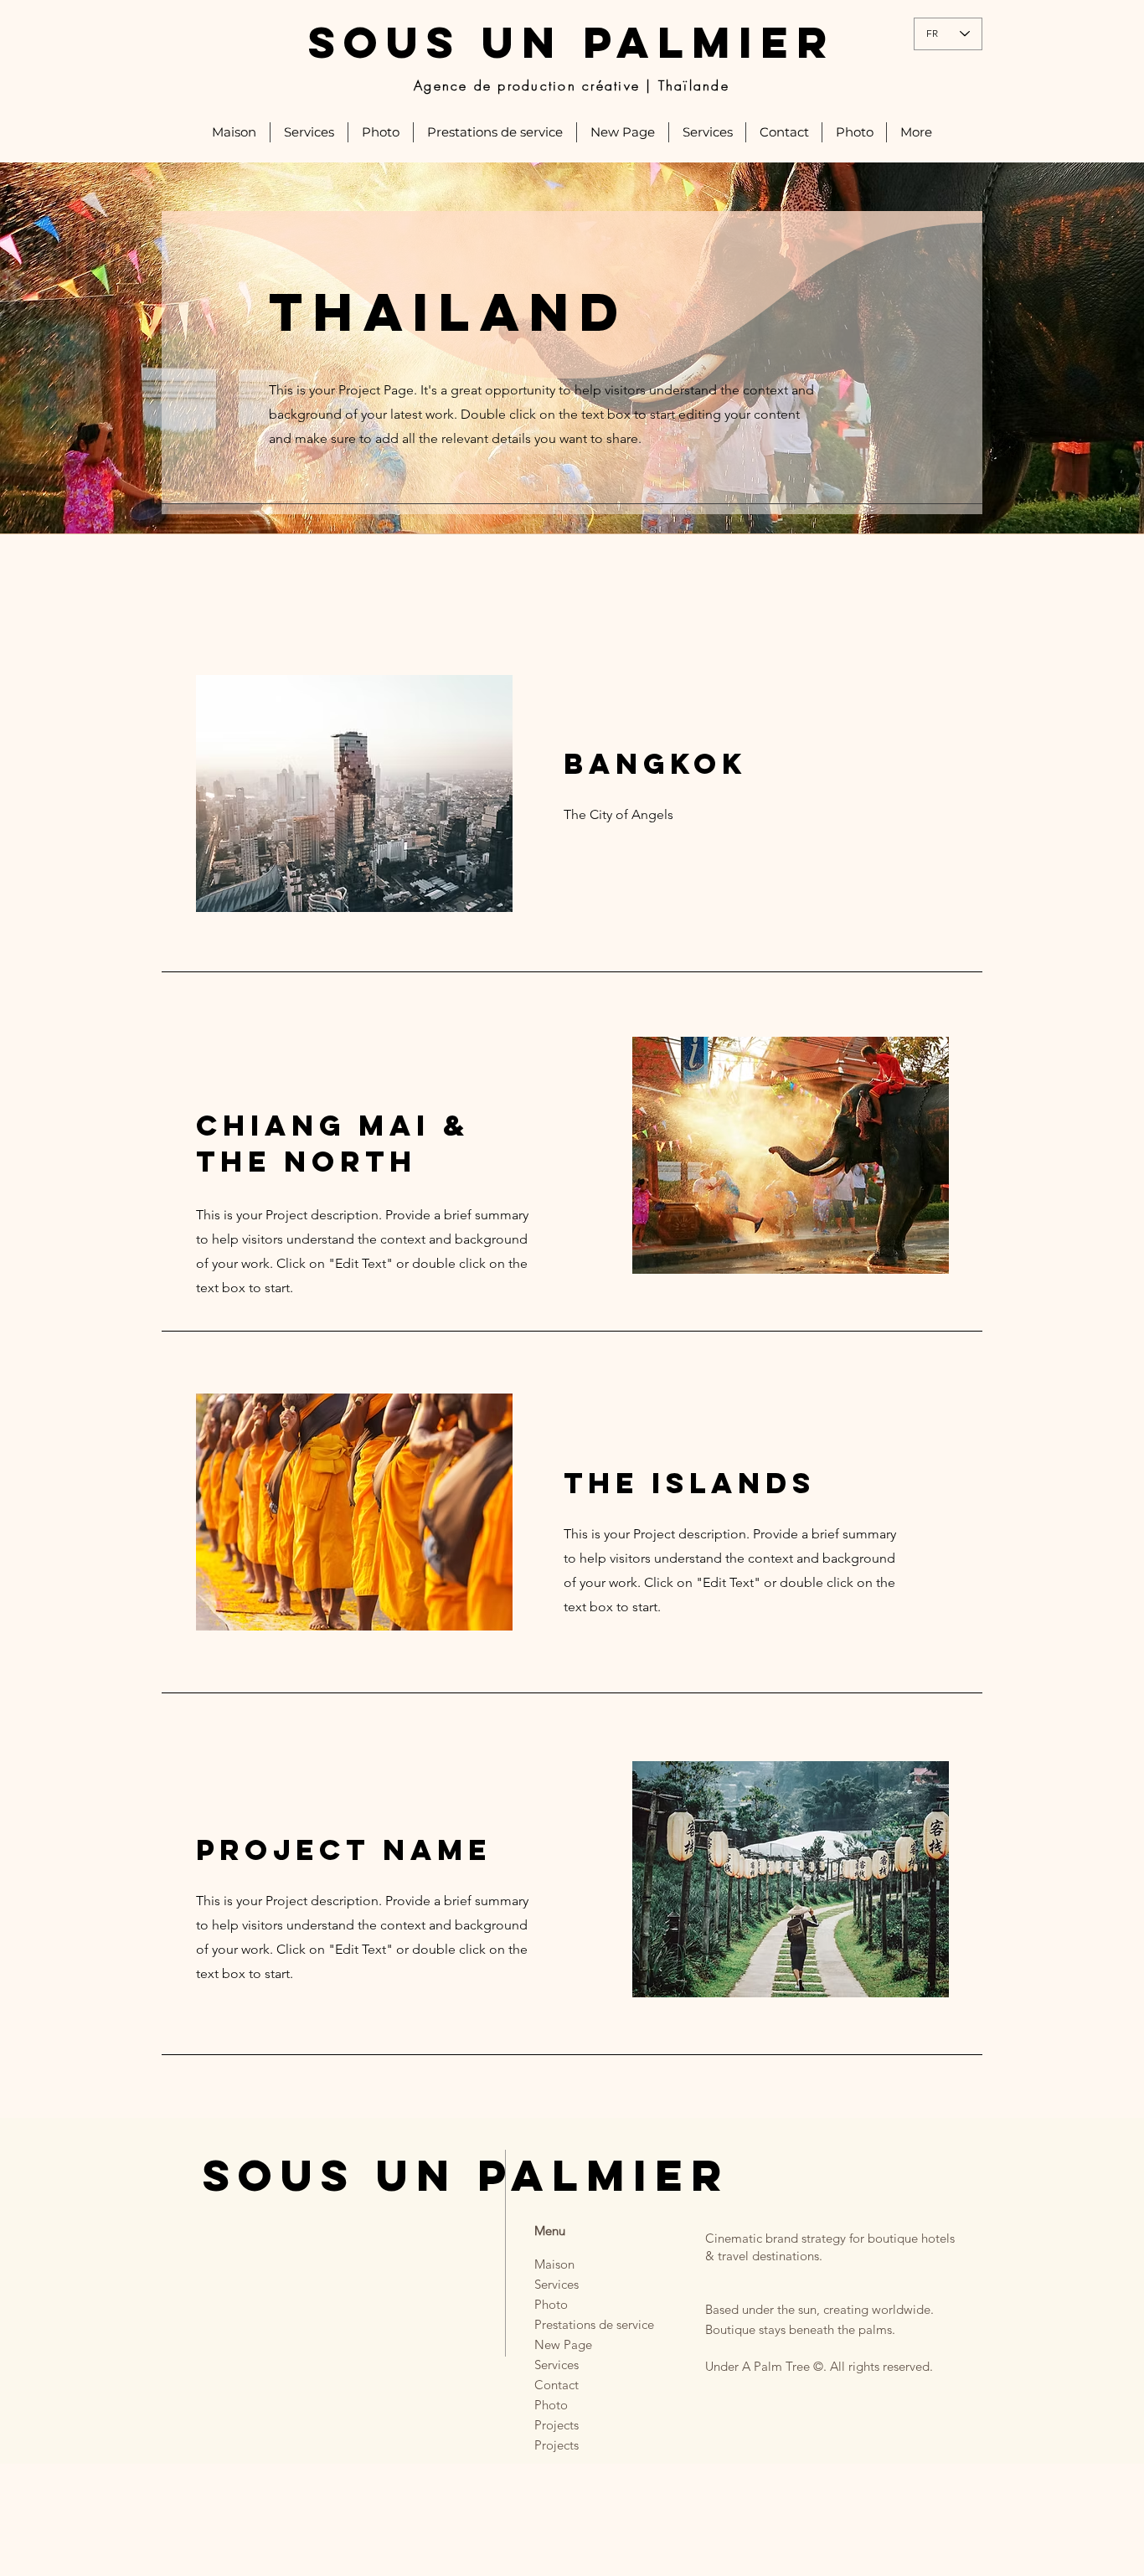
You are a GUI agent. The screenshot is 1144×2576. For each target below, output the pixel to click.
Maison (554, 2264)
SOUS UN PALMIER (572, 42)
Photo (551, 2304)
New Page (563, 2344)
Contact (557, 2385)
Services (557, 2284)
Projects (557, 2425)
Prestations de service (579, 2324)
